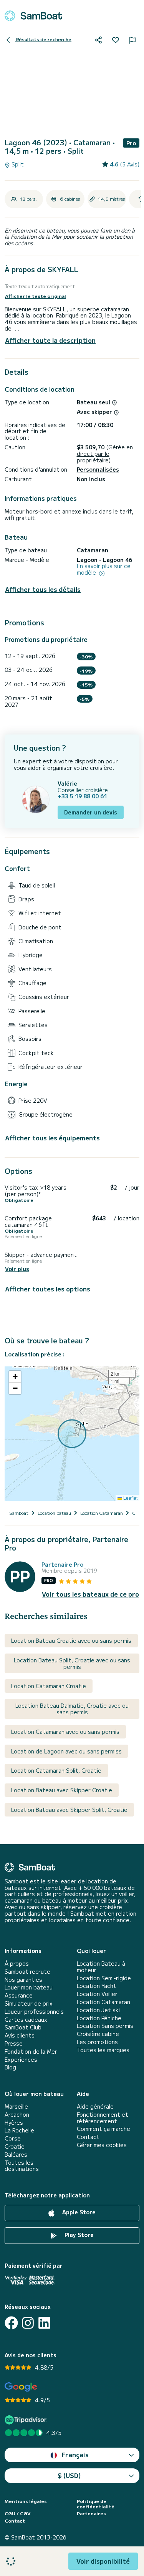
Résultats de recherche (43, 39)
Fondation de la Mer (31, 2052)
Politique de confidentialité (96, 2504)
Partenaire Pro (62, 1565)
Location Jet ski (98, 2010)
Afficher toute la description (50, 340)
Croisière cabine (98, 2034)
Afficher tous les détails (43, 589)
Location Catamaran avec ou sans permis (65, 1732)
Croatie (15, 2146)
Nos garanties (23, 1980)
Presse (14, 2043)
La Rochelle (19, 2130)
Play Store (78, 2235)
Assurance (19, 1995)
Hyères (14, 2123)
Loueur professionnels (34, 2012)
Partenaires (91, 2513)
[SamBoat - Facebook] (11, 2323)
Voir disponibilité (103, 2561)
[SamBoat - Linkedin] (44, 2323)
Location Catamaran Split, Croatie (56, 1770)
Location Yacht (97, 1986)
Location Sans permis (105, 2026)
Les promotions (97, 2042)
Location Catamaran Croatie (49, 1686)
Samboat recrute (27, 1972)
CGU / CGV (17, 2513)
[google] (21, 2387)
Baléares (16, 2155)
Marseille (16, 2107)
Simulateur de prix (29, 2003)
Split (17, 164)
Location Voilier (97, 1994)
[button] (15, 1377)
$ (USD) (69, 2475)
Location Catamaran (103, 2002)
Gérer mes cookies (102, 2145)
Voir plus (17, 1269)
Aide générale (95, 2107)
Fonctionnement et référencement (103, 2118)
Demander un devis (91, 812)
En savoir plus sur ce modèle (104, 569)
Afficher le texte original (36, 296)
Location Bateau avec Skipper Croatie (62, 1790)
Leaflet (130, 1498)
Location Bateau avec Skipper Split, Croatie (69, 1810)
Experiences (21, 2060)
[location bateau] (33, 16)
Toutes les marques (103, 2050)
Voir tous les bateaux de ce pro (90, 1594)
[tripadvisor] (27, 2420)
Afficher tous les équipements (52, 1138)
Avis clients (20, 2035)
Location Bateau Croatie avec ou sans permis (71, 1640)
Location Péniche (99, 2018)
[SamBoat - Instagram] (28, 2323)
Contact (88, 2137)
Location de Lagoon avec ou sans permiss (66, 1751)
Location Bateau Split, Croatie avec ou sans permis (72, 1663)
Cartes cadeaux (26, 2020)
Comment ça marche (103, 2129)
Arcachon (17, 2115)
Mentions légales (26, 2501)
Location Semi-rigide (104, 1978)
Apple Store (78, 2212)
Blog (10, 2067)
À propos (17, 1964)
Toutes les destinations (22, 2166)
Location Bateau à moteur (101, 1967)
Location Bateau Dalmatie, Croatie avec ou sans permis (72, 1709)
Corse (13, 2138)
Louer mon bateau (29, 1987)
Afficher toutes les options (48, 1289)
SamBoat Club (23, 2027)
